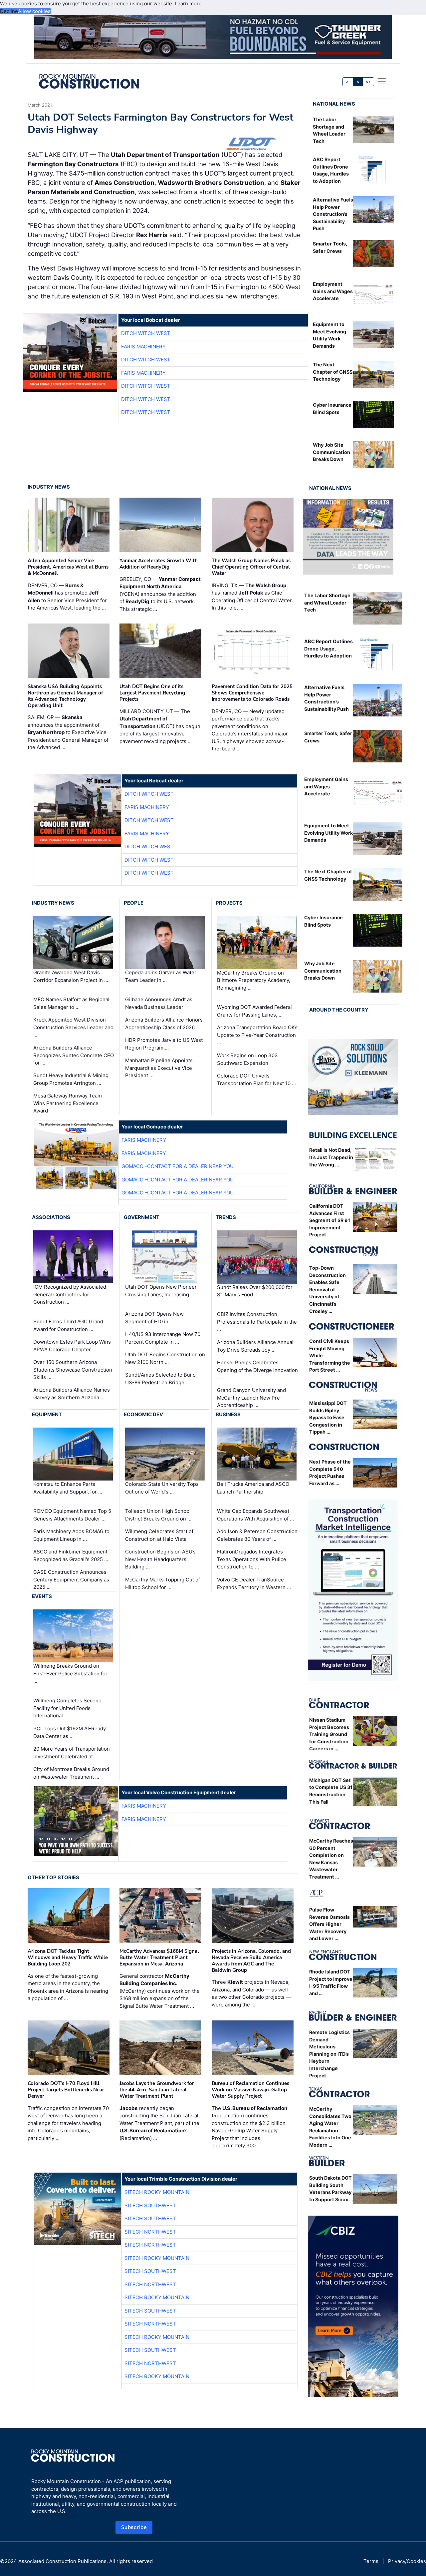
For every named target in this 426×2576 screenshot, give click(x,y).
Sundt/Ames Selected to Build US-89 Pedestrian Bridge (160, 1379)
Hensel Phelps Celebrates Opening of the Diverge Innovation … (257, 1370)
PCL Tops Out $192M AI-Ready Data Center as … (70, 1732)
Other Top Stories (53, 1877)
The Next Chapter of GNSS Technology (333, 372)
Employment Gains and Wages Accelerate (333, 291)
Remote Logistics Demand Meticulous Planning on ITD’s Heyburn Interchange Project (329, 2054)
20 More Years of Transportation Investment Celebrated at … (72, 1753)
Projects (229, 903)
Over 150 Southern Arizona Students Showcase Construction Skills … (73, 1370)
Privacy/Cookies (407, 2561)
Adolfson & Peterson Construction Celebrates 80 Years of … (257, 1535)
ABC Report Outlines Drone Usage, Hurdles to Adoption (328, 648)
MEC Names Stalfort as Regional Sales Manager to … (71, 1003)
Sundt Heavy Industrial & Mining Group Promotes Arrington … (71, 1079)
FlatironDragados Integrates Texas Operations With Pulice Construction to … (252, 1559)
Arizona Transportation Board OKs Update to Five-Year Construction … (257, 1035)
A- (348, 82)
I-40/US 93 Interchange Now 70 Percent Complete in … (163, 1338)
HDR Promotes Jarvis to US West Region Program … (164, 1044)
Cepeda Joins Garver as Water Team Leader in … (161, 976)
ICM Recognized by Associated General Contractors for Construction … (70, 1294)
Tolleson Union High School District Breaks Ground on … (158, 1515)
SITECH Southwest (150, 2205)
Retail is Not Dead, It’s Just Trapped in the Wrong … (331, 1157)
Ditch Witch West (146, 333)
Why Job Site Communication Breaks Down (331, 452)
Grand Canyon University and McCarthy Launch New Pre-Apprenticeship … (251, 1398)
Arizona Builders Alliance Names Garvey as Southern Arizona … (72, 1394)
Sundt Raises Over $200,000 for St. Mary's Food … (255, 1291)
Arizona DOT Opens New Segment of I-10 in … (154, 1318)
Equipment (47, 1414)
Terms (371, 2561)
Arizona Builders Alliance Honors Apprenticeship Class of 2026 (164, 1024)
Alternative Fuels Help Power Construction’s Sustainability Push (333, 214)
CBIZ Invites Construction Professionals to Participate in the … (257, 1322)
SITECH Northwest (150, 2232)
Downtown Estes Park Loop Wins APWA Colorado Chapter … (72, 1346)
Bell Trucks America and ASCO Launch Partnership (253, 1488)
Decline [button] (9, 11)
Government (142, 1217)
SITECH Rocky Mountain (157, 2192)
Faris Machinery (143, 347)
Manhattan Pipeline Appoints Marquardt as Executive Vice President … (159, 1068)
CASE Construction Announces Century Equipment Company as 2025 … (71, 1579)
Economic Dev (143, 1414)
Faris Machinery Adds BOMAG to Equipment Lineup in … (71, 1535)
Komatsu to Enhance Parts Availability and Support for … (68, 1488)
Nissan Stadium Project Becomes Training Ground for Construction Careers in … (329, 1734)
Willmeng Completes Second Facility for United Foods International (67, 1708)
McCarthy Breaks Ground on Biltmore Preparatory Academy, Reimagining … (254, 980)
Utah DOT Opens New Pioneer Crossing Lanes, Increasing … (161, 1291)
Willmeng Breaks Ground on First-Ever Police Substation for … (70, 1674)
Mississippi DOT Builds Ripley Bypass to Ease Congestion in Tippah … (328, 1417)
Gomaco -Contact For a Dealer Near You (178, 1166)
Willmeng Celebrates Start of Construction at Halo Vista (159, 1535)
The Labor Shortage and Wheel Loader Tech (327, 603)
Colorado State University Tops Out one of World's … (162, 1488)
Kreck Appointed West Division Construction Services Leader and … (73, 1027)
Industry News (49, 487)
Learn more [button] (188, 3)
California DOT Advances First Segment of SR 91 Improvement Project (330, 1220)
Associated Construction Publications (62, 2561)
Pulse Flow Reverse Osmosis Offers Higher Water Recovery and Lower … (329, 1924)
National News (334, 104)
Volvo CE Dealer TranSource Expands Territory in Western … (254, 1583)
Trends (226, 1217)
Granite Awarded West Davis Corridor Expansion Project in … (71, 976)
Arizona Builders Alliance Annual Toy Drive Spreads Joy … (255, 1346)
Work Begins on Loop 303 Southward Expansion (247, 1059)
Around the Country (339, 1010)
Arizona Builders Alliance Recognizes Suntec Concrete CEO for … (74, 1055)
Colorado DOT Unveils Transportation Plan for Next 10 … (256, 1079)
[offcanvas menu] (382, 81)
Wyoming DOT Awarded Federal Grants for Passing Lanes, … (254, 1011)
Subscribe (134, 2527)
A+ (368, 82)
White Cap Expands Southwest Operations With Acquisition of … (255, 1515)
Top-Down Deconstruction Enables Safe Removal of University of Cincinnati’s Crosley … (327, 1289)
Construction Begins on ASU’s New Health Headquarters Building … (160, 1559)
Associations (51, 1217)
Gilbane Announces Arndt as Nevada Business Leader (159, 1003)
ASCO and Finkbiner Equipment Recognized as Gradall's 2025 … (71, 1555)
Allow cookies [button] (34, 11)
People (134, 903)
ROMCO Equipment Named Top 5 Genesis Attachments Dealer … (72, 1515)
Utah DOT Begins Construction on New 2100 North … (165, 1358)
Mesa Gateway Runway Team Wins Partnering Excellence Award (68, 1103)
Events (42, 1596)
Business (228, 1414)
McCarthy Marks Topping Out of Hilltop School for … (163, 1583)
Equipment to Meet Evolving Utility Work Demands (328, 833)
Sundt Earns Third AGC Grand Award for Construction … (68, 1325)
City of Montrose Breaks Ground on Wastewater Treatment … (71, 1773)
